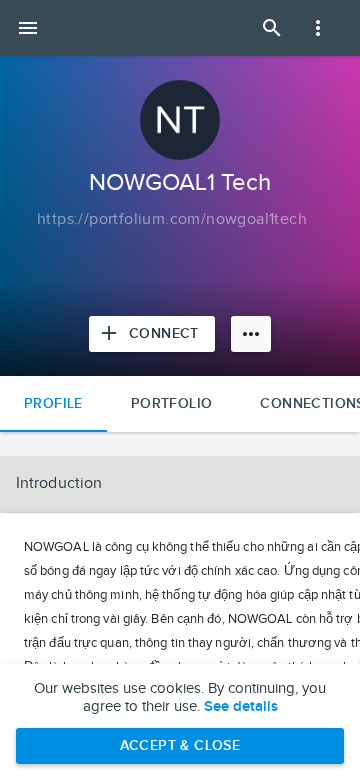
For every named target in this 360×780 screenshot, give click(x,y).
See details (241, 707)
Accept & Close (180, 745)
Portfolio (172, 403)
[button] (180, 484)
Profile (53, 403)
